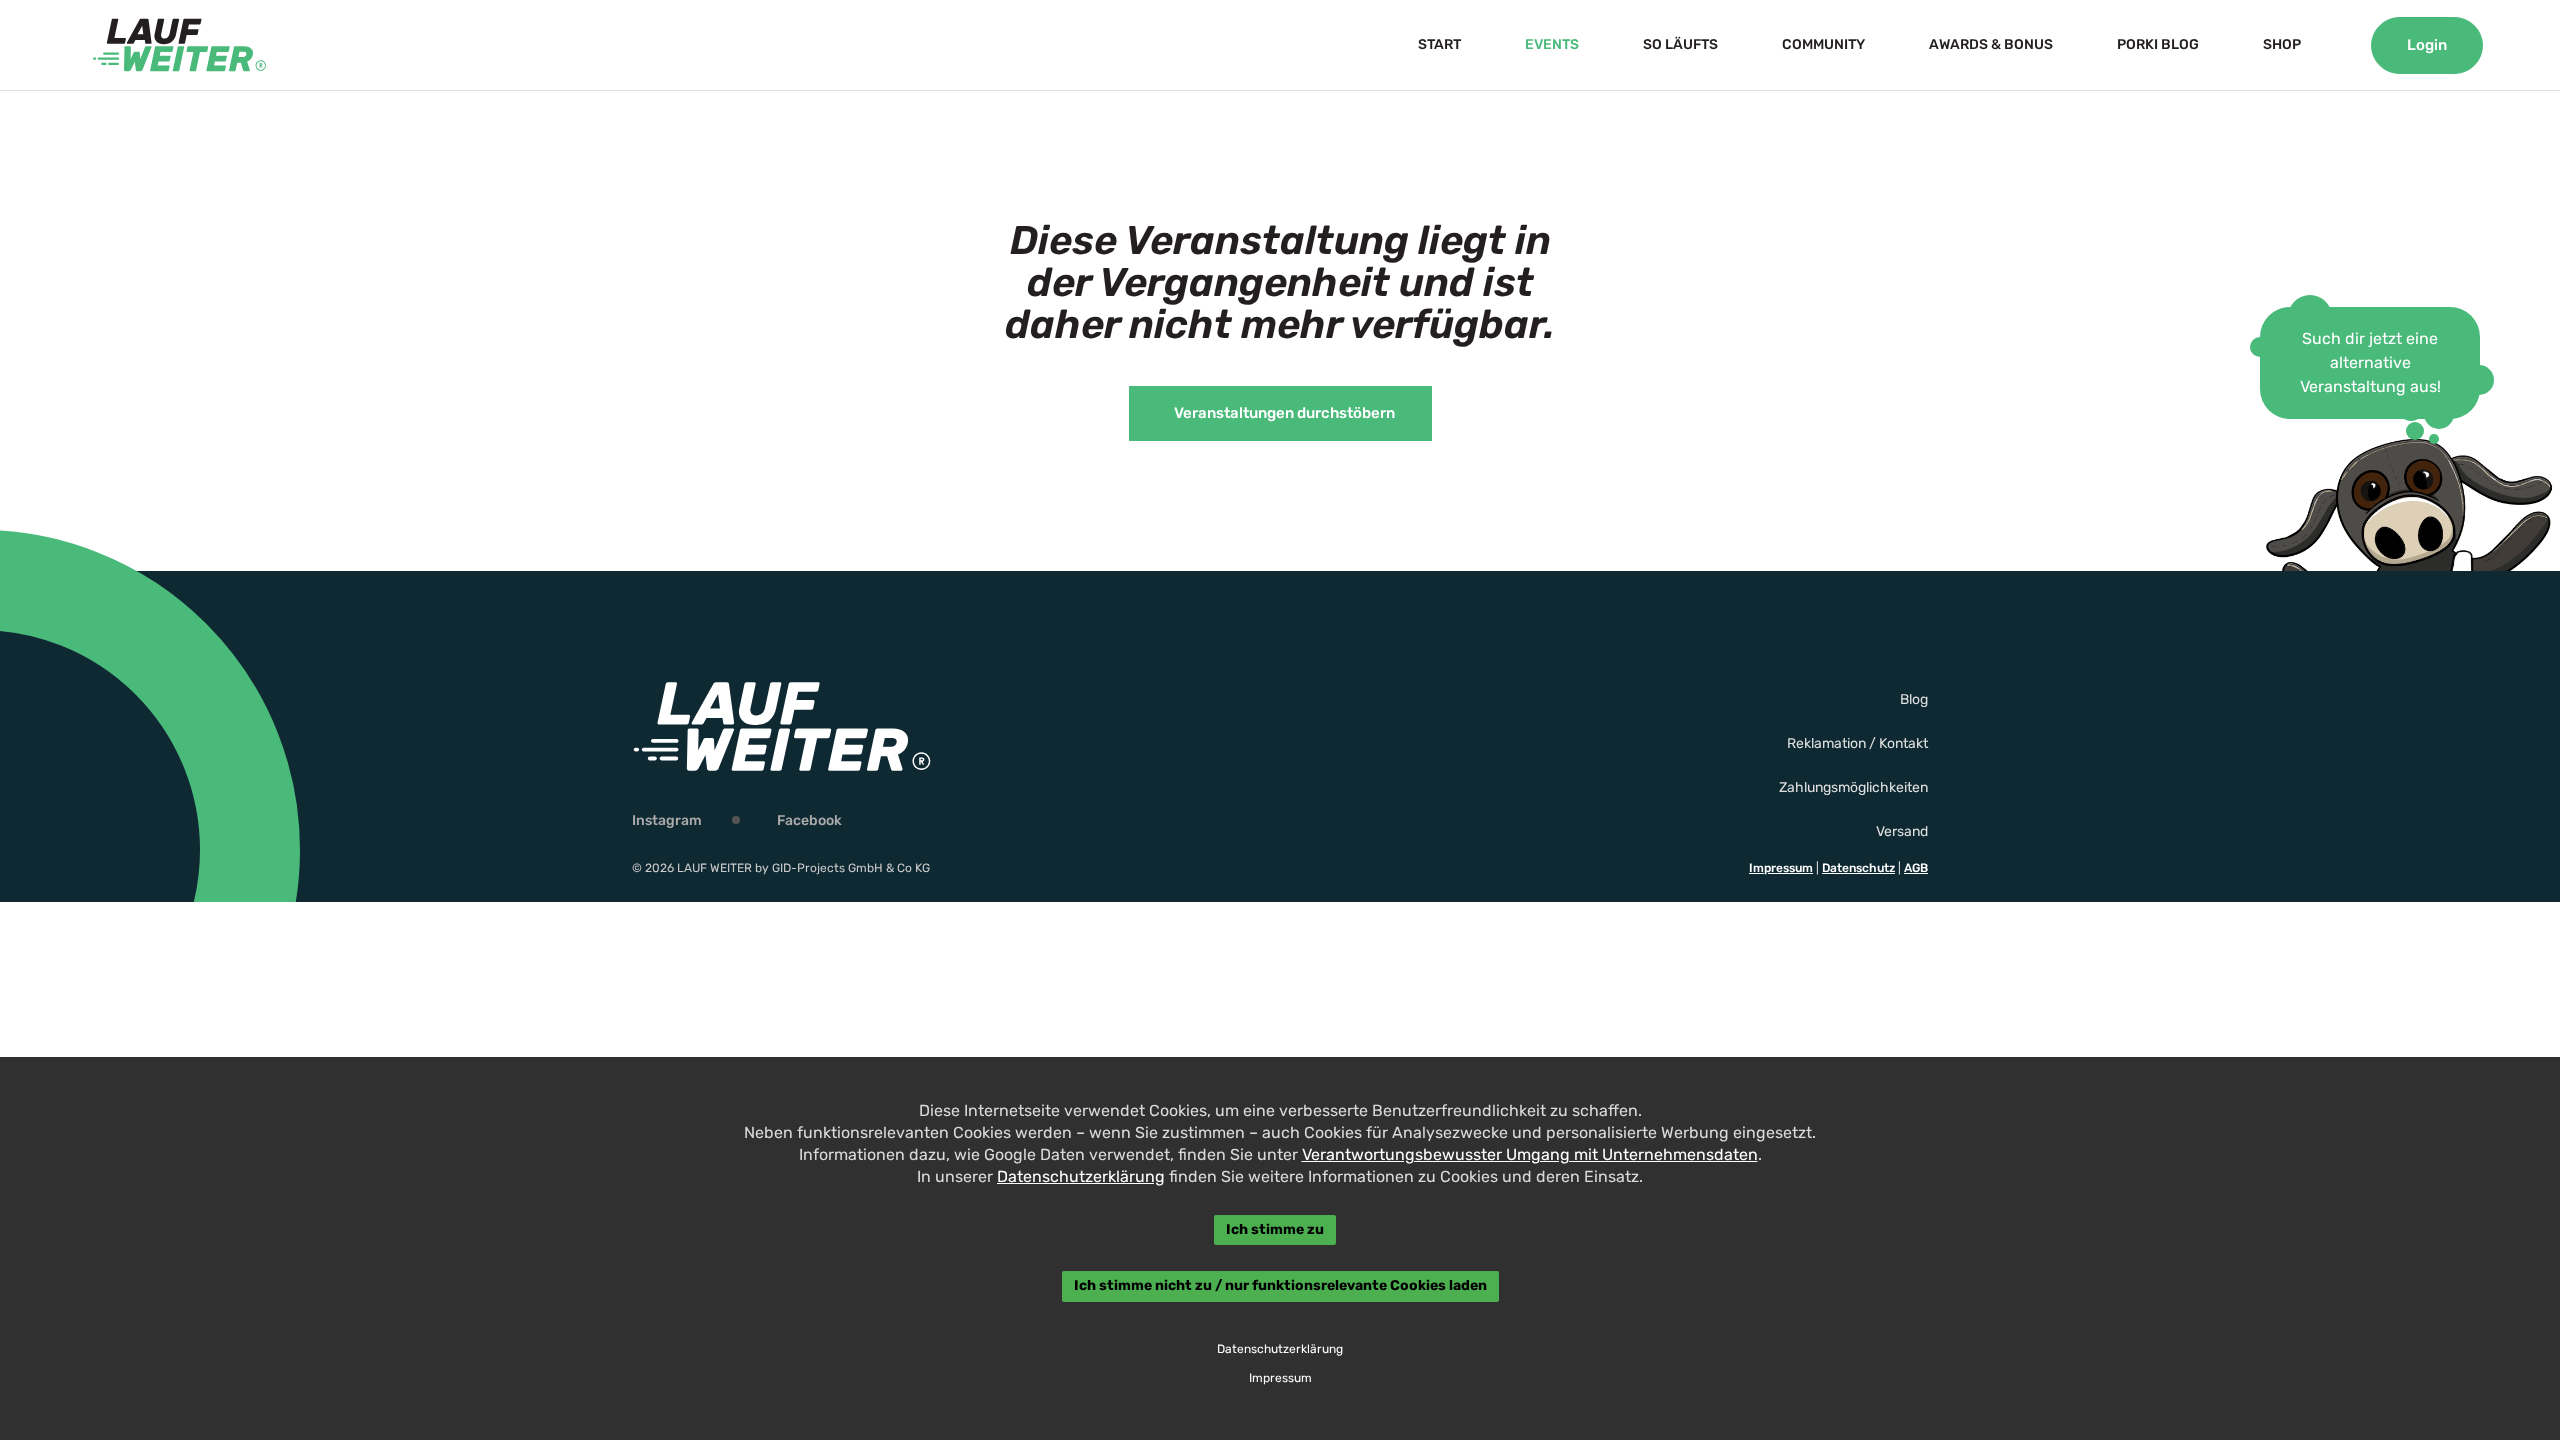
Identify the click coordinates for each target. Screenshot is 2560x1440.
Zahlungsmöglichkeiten (1853, 787)
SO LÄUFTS (1680, 44)
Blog (1914, 699)
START (1439, 44)
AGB (1916, 868)
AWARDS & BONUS (1991, 44)
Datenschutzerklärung (1081, 1176)
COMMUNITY (1823, 44)
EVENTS (1552, 44)
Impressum (1781, 868)
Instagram (667, 820)
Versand (1902, 831)
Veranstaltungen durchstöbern (1284, 413)
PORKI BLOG (2158, 44)
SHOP (2282, 44)
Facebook (809, 820)
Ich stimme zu (1275, 1229)
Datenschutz (1858, 868)
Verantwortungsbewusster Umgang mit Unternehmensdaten (1530, 1154)
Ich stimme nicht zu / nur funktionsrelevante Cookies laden (1280, 1286)
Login (2427, 45)
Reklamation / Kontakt (1857, 743)
